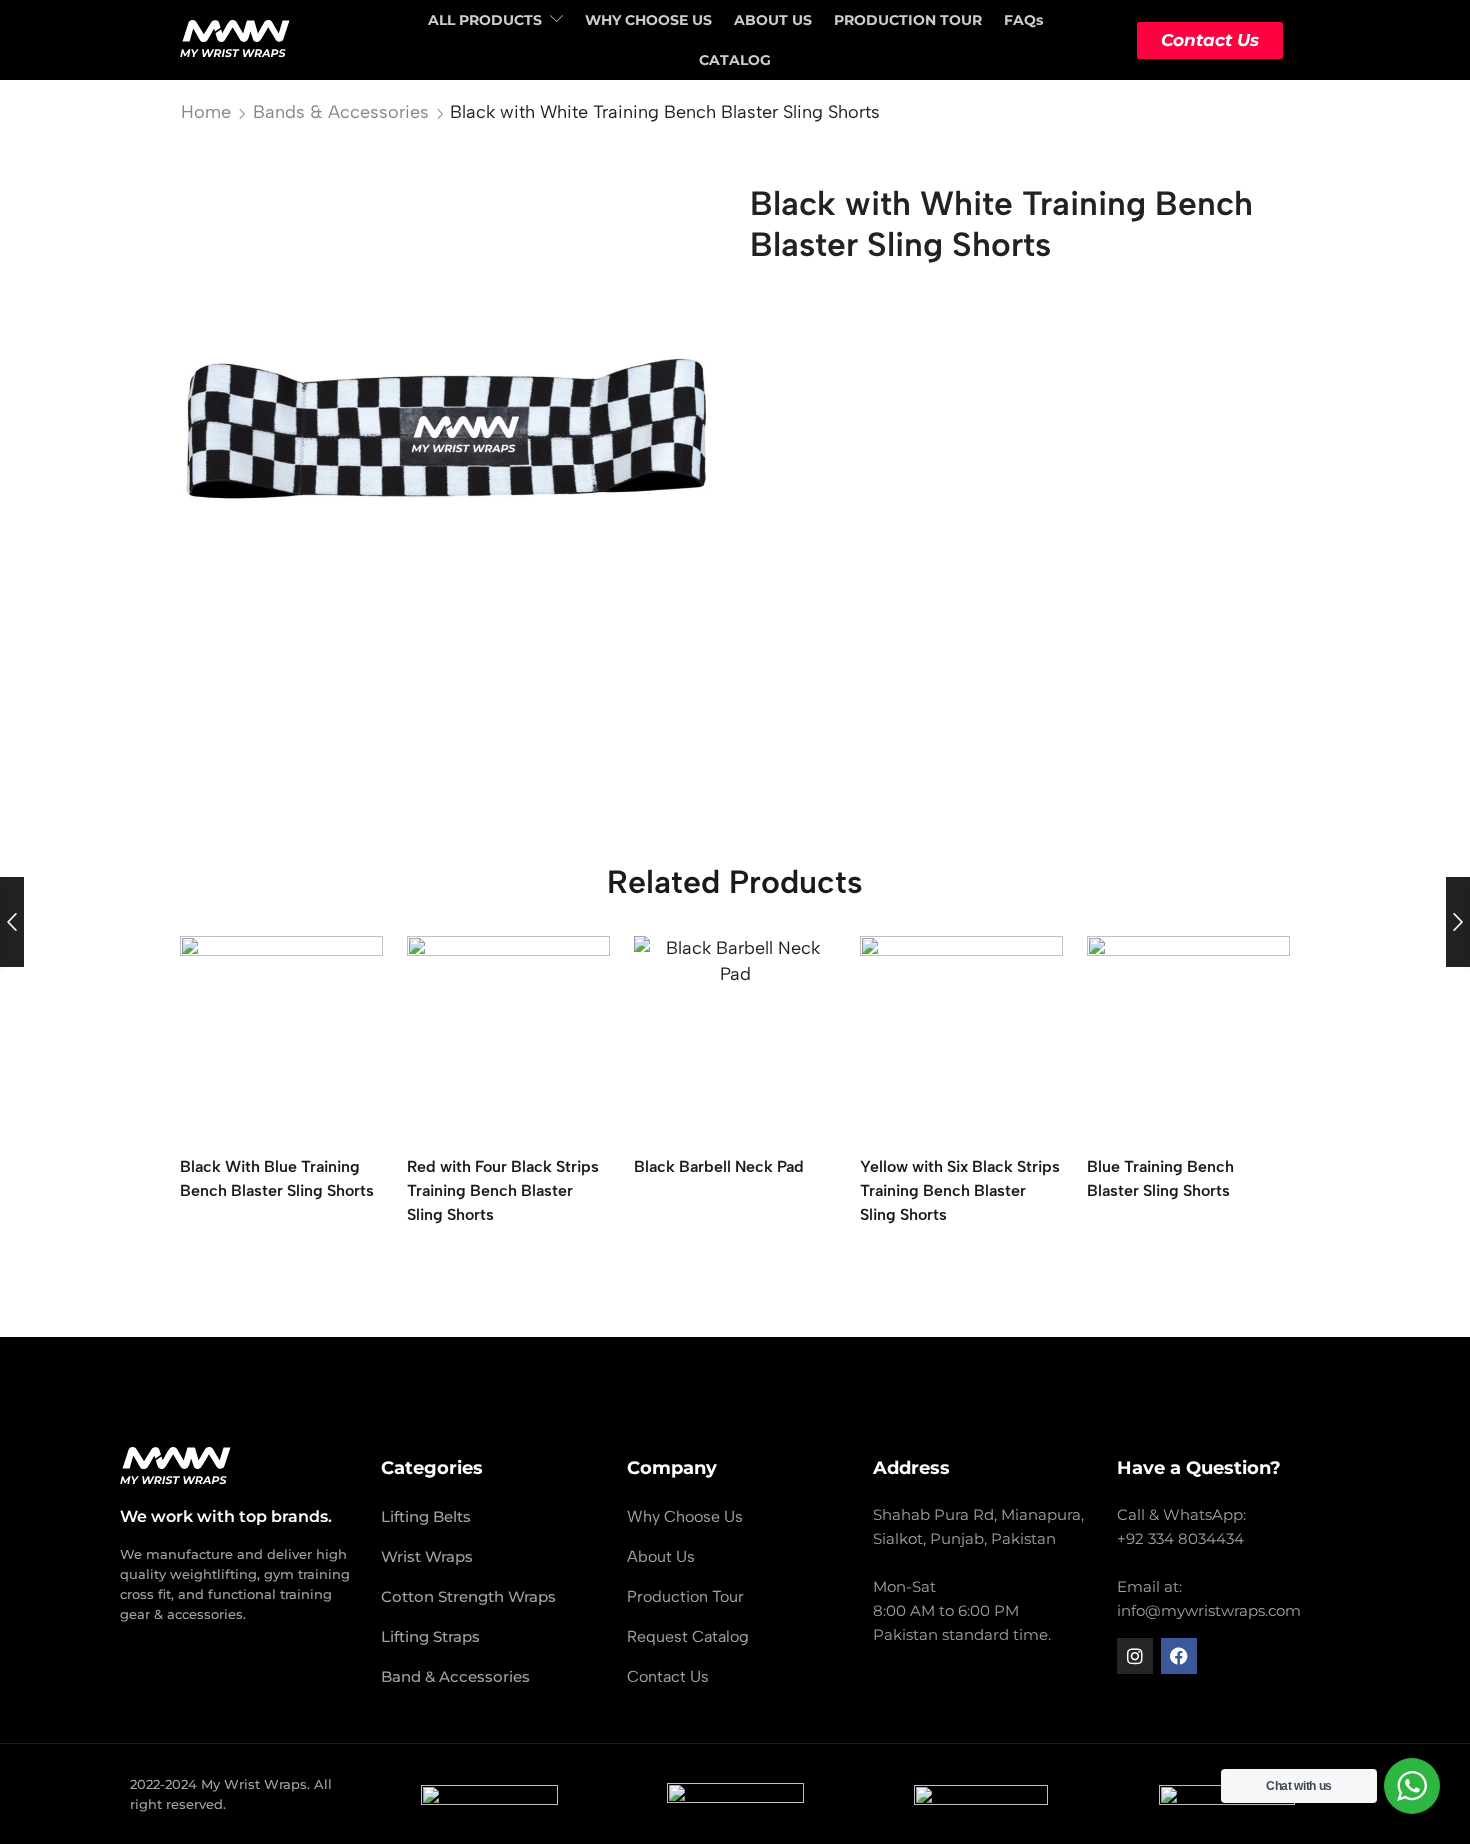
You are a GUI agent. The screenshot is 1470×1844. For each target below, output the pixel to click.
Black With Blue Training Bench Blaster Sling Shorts (277, 1178)
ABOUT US (773, 20)
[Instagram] (1135, 1656)
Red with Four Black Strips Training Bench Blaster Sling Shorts (503, 1190)
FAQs (1023, 20)
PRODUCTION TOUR (908, 20)
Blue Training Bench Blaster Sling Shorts (1160, 1178)
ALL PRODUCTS (485, 20)
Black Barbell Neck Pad (719, 1166)
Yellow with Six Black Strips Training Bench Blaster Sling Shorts (960, 1190)
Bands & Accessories (341, 112)
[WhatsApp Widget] (1412, 1786)
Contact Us (1210, 40)
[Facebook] (1179, 1656)
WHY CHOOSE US (648, 20)
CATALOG (735, 60)
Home (206, 112)
